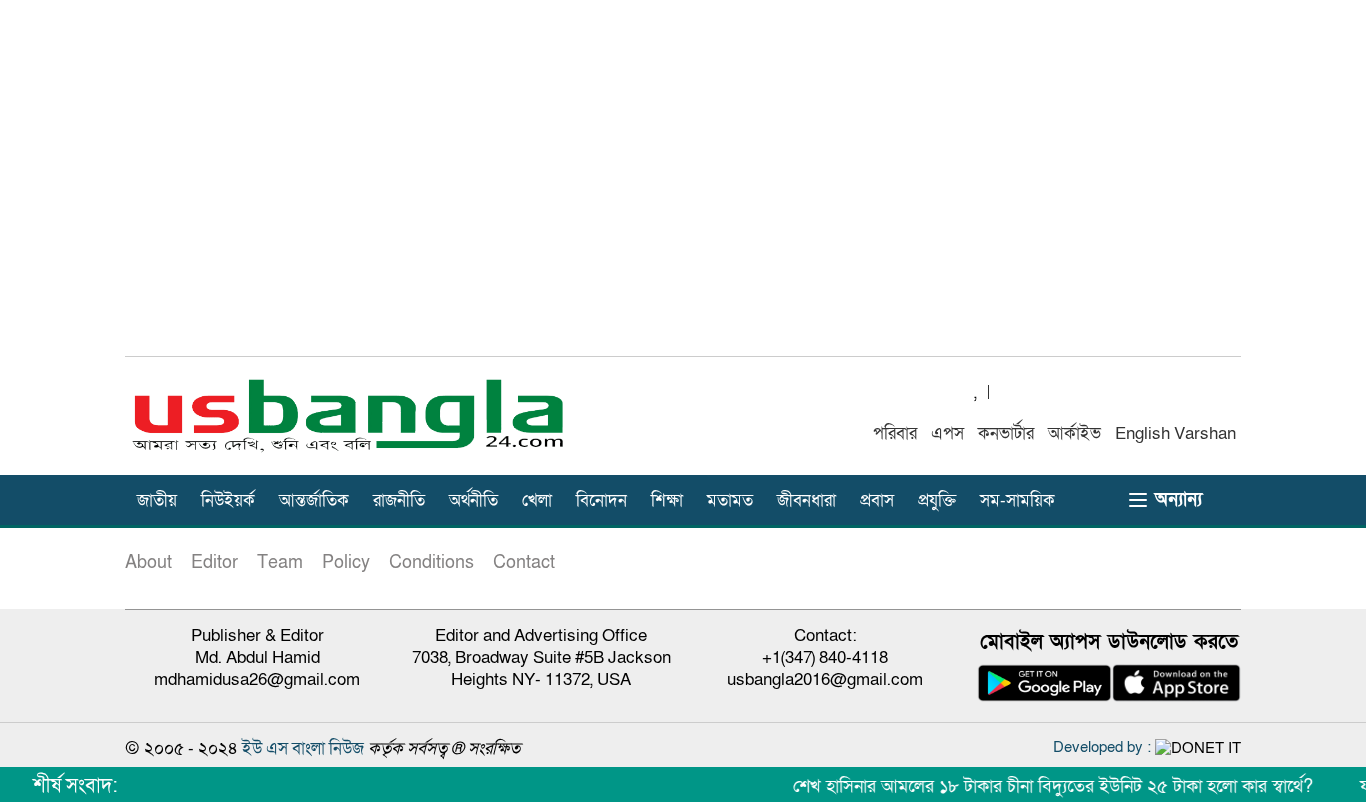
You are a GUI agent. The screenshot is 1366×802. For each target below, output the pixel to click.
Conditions (431, 562)
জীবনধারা (806, 500)
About (148, 562)
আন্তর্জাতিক (314, 500)
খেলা (537, 500)
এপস (947, 433)
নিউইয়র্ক (228, 500)
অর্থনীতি (473, 500)
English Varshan (1175, 433)
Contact (524, 562)
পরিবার (895, 433)
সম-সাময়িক (1017, 500)
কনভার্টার (1006, 433)
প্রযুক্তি (937, 500)
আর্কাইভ (1074, 433)
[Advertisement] (683, 189)
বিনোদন (601, 500)
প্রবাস (877, 500)
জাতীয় (157, 500)
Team (280, 562)
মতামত (730, 500)
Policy (346, 562)
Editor (214, 562)
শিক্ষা (667, 500)
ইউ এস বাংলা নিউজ (303, 748)
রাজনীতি (399, 500)
